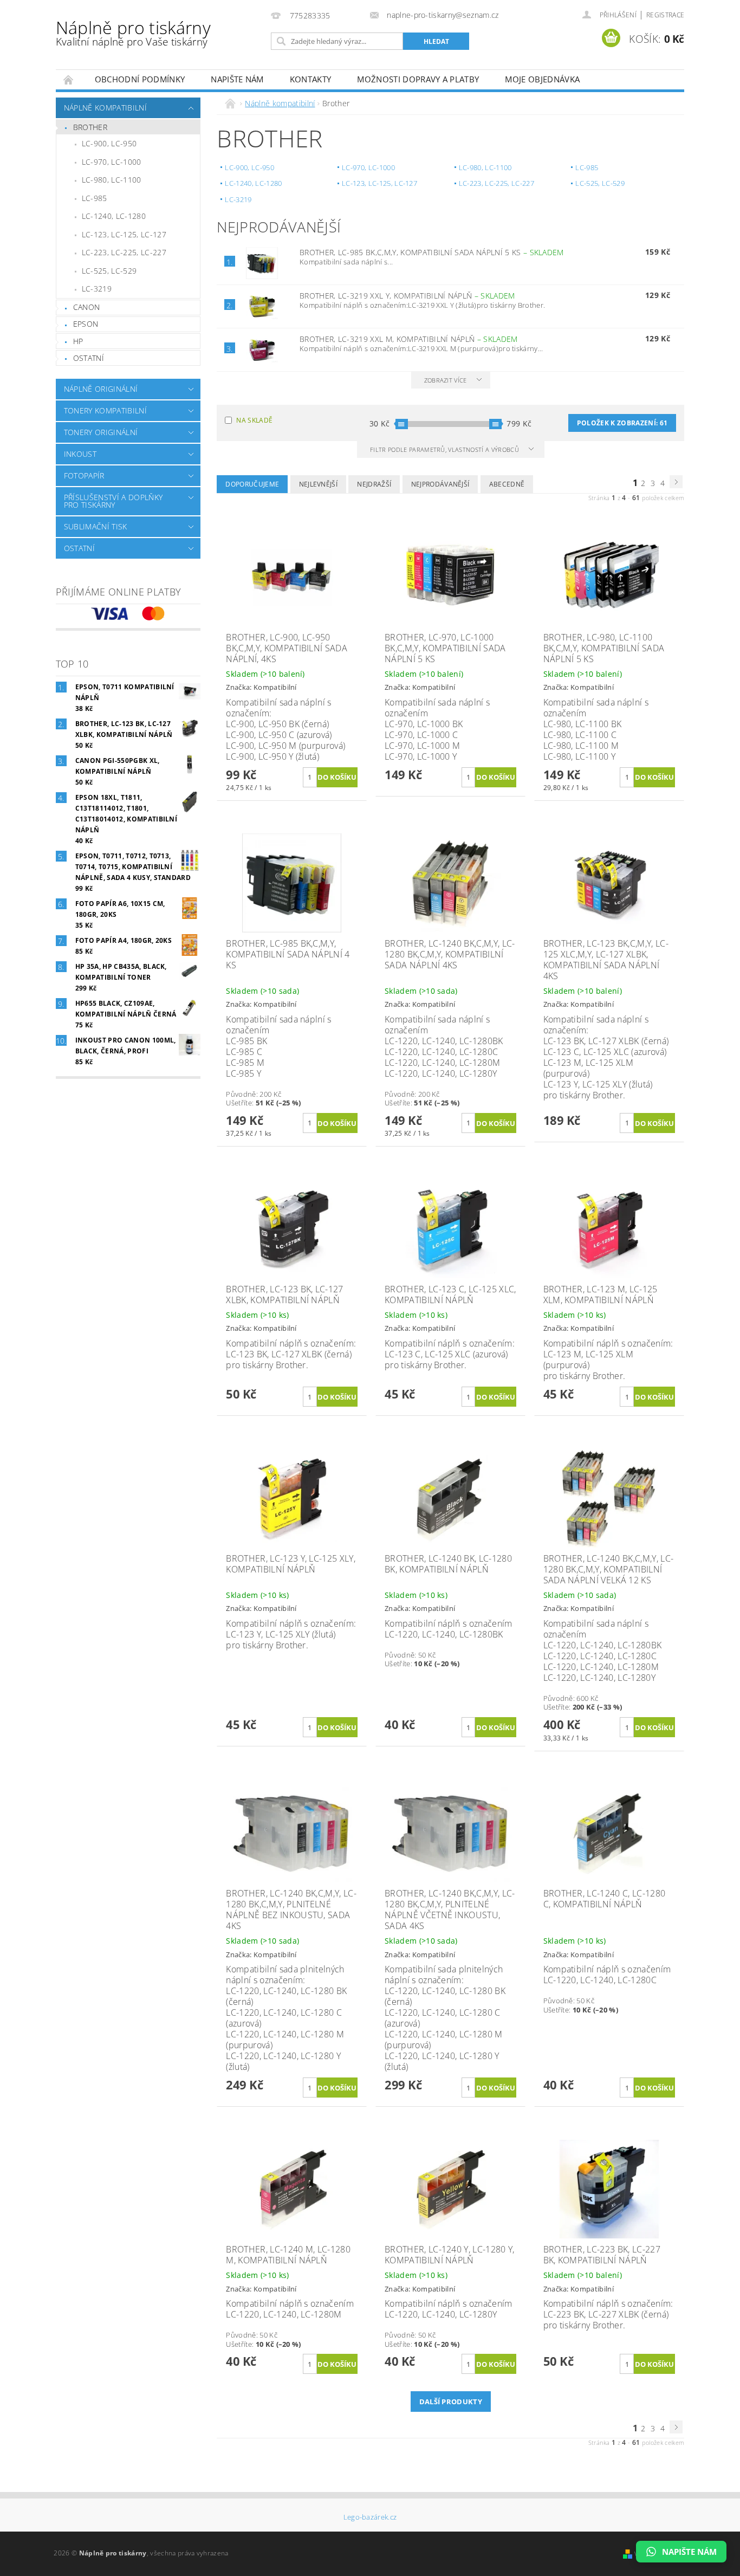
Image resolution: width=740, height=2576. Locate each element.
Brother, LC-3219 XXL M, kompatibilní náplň (409, 339)
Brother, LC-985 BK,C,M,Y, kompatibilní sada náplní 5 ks (432, 252)
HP (78, 341)
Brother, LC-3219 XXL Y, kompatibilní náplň (407, 296)
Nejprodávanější (440, 484)
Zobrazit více (446, 380)
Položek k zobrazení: (622, 423)
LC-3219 (97, 289)
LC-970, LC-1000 (112, 162)
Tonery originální (101, 432)
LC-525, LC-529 (109, 271)
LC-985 (95, 198)
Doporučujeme (252, 484)
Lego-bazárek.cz (370, 2517)
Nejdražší (374, 484)
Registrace (665, 15)
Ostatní (89, 358)
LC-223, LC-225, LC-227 (124, 252)
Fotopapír (84, 475)
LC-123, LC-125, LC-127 (124, 234)
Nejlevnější (319, 484)
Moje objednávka (542, 79)
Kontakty (311, 79)
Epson (86, 324)
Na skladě (254, 420)
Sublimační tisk (96, 526)
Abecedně (507, 484)
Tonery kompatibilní (105, 410)
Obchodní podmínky (140, 79)
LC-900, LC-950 (109, 143)
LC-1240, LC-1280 (114, 216)
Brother (90, 127)
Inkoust (80, 454)
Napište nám (237, 79)
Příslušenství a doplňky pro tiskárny (113, 501)
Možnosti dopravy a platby (418, 79)
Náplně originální (101, 389)
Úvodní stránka (69, 79)
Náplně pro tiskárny (133, 32)
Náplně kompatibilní (105, 108)
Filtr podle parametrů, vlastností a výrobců (445, 449)
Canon (87, 307)
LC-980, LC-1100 (112, 180)
